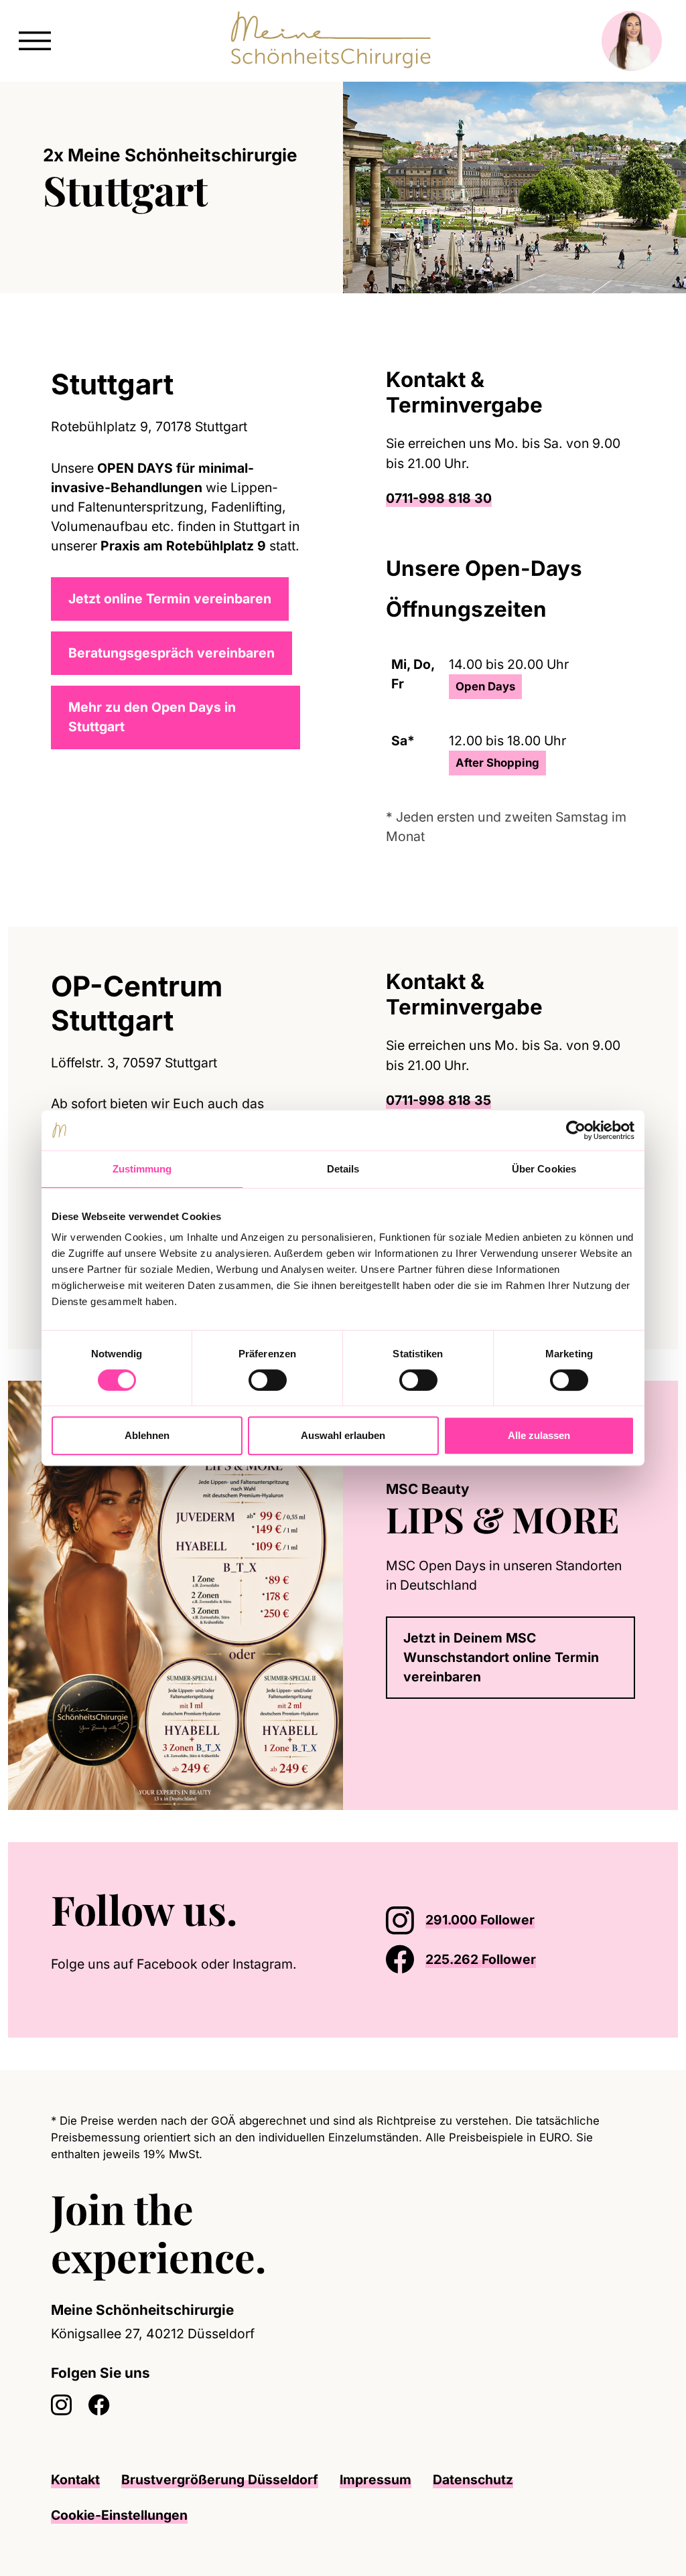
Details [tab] (343, 1169)
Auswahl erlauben (343, 1435)
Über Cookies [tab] (544, 1169)
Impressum (375, 2480)
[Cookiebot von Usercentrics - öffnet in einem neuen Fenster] (576, 1130)
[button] (35, 39)
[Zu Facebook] (99, 2406)
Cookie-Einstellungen (119, 2515)
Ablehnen (147, 1435)
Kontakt (75, 2480)
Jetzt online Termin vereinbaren (170, 599)
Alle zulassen (539, 1435)
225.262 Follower (481, 1959)
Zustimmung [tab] (142, 1169)
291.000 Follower (480, 1920)
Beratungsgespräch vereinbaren (171, 653)
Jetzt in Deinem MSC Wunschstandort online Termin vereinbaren (501, 1657)
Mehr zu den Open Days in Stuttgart (152, 717)
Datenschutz (473, 2480)
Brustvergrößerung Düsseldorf (220, 2480)
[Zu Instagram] (62, 2406)
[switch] (268, 1380)
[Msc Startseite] (335, 40)
